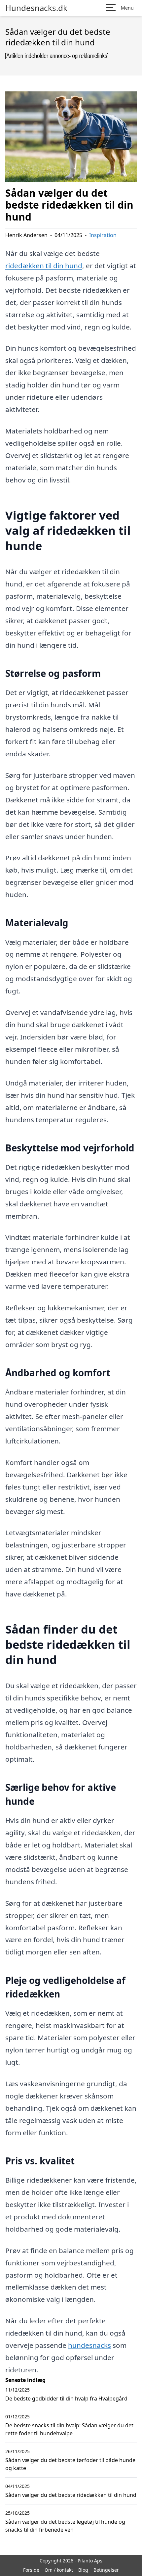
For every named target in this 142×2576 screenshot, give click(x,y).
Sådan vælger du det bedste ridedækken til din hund (71, 2495)
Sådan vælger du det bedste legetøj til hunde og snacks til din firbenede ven (65, 2526)
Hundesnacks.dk (36, 8)
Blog (83, 2570)
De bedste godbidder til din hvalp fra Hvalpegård (66, 2399)
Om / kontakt (59, 2570)
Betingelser (106, 2570)
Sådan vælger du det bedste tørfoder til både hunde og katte (70, 2464)
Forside (31, 2570)
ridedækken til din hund (44, 266)
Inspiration (103, 235)
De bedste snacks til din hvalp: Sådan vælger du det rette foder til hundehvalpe (69, 2429)
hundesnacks (89, 2345)
